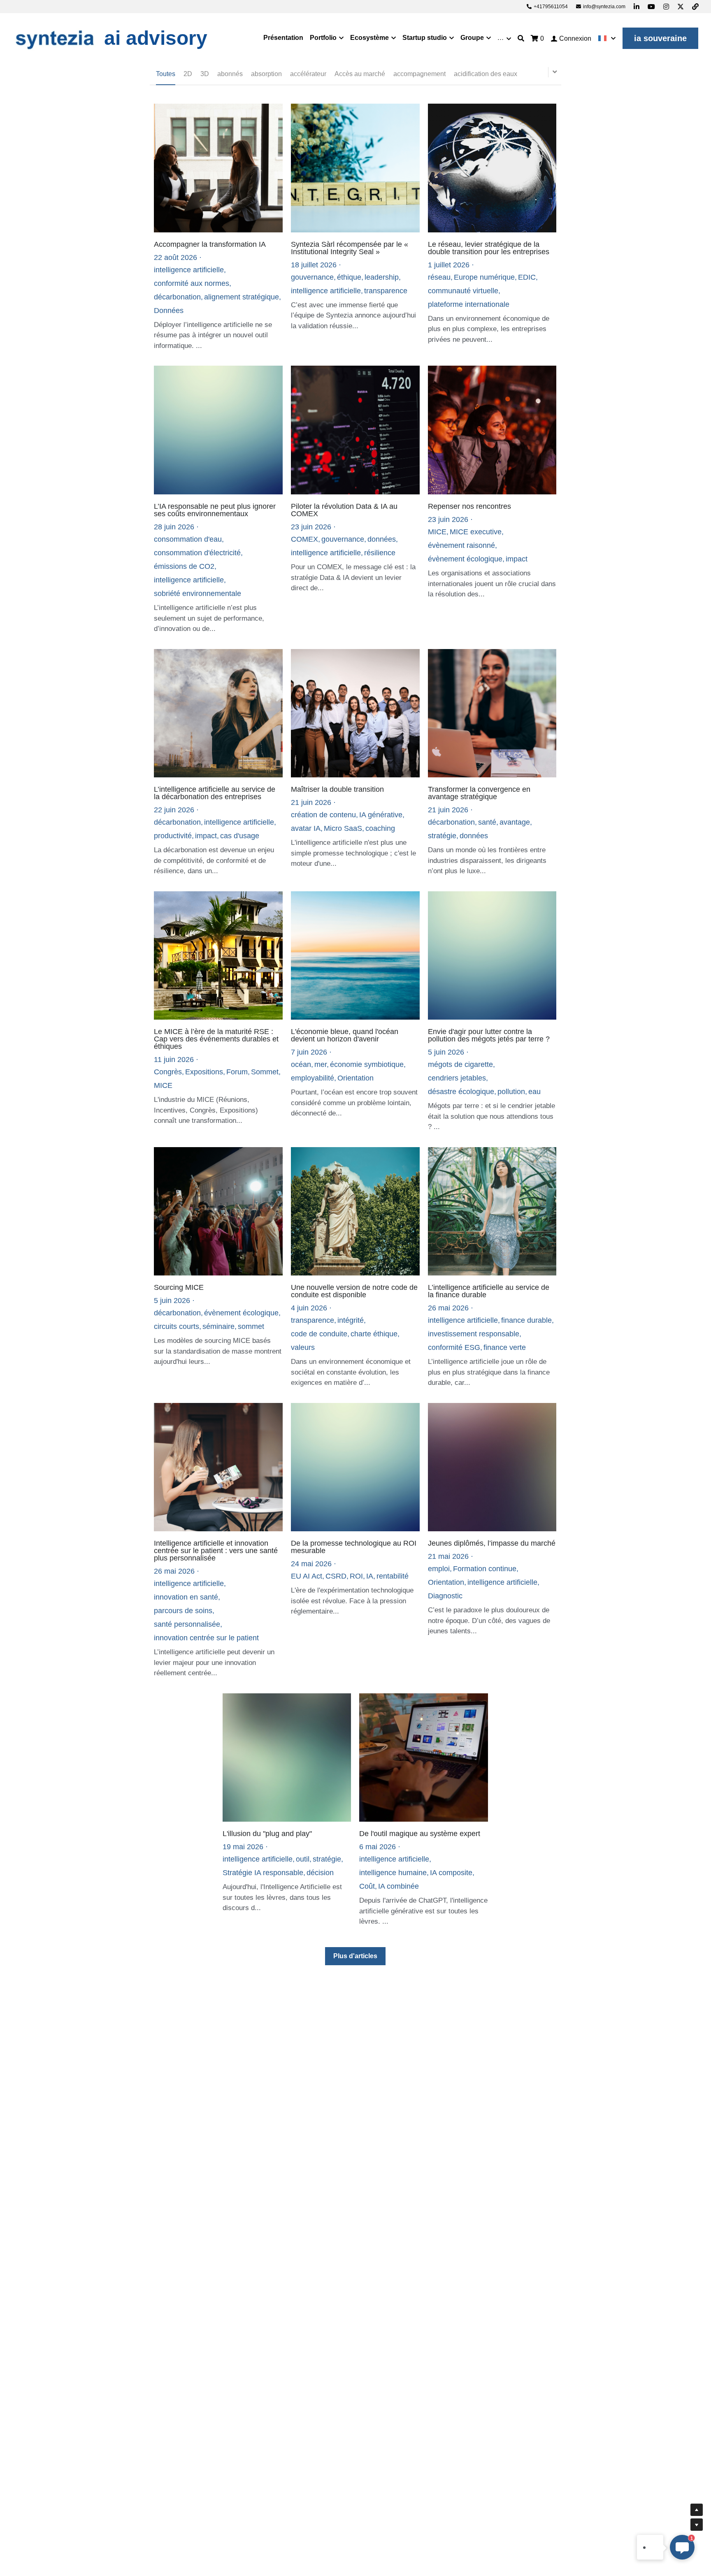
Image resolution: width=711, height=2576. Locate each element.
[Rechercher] (521, 38)
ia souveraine (660, 38)
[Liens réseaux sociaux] (637, 7)
